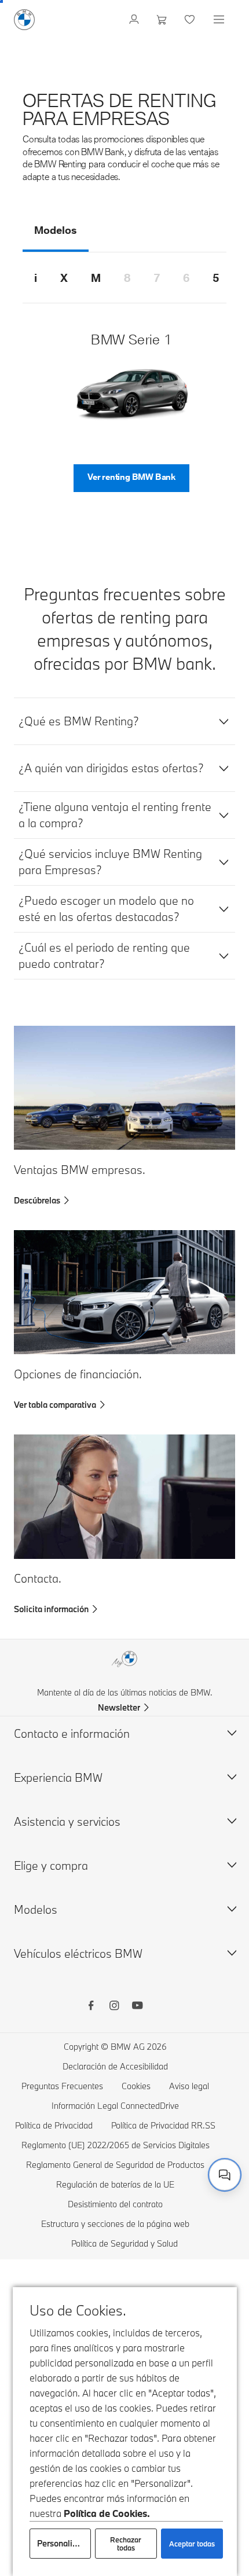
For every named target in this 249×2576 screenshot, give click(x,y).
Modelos (36, 1909)
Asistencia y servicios (67, 1821)
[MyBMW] (135, 20)
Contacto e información (72, 1733)
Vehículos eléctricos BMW (78, 1953)
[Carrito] (163, 20)
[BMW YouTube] (137, 2007)
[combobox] (225, 2175)
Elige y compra (51, 1865)
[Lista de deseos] (191, 20)
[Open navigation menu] (220, 20)
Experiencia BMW (58, 1777)
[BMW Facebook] (91, 2007)
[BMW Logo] (24, 20)
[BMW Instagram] (114, 2007)
